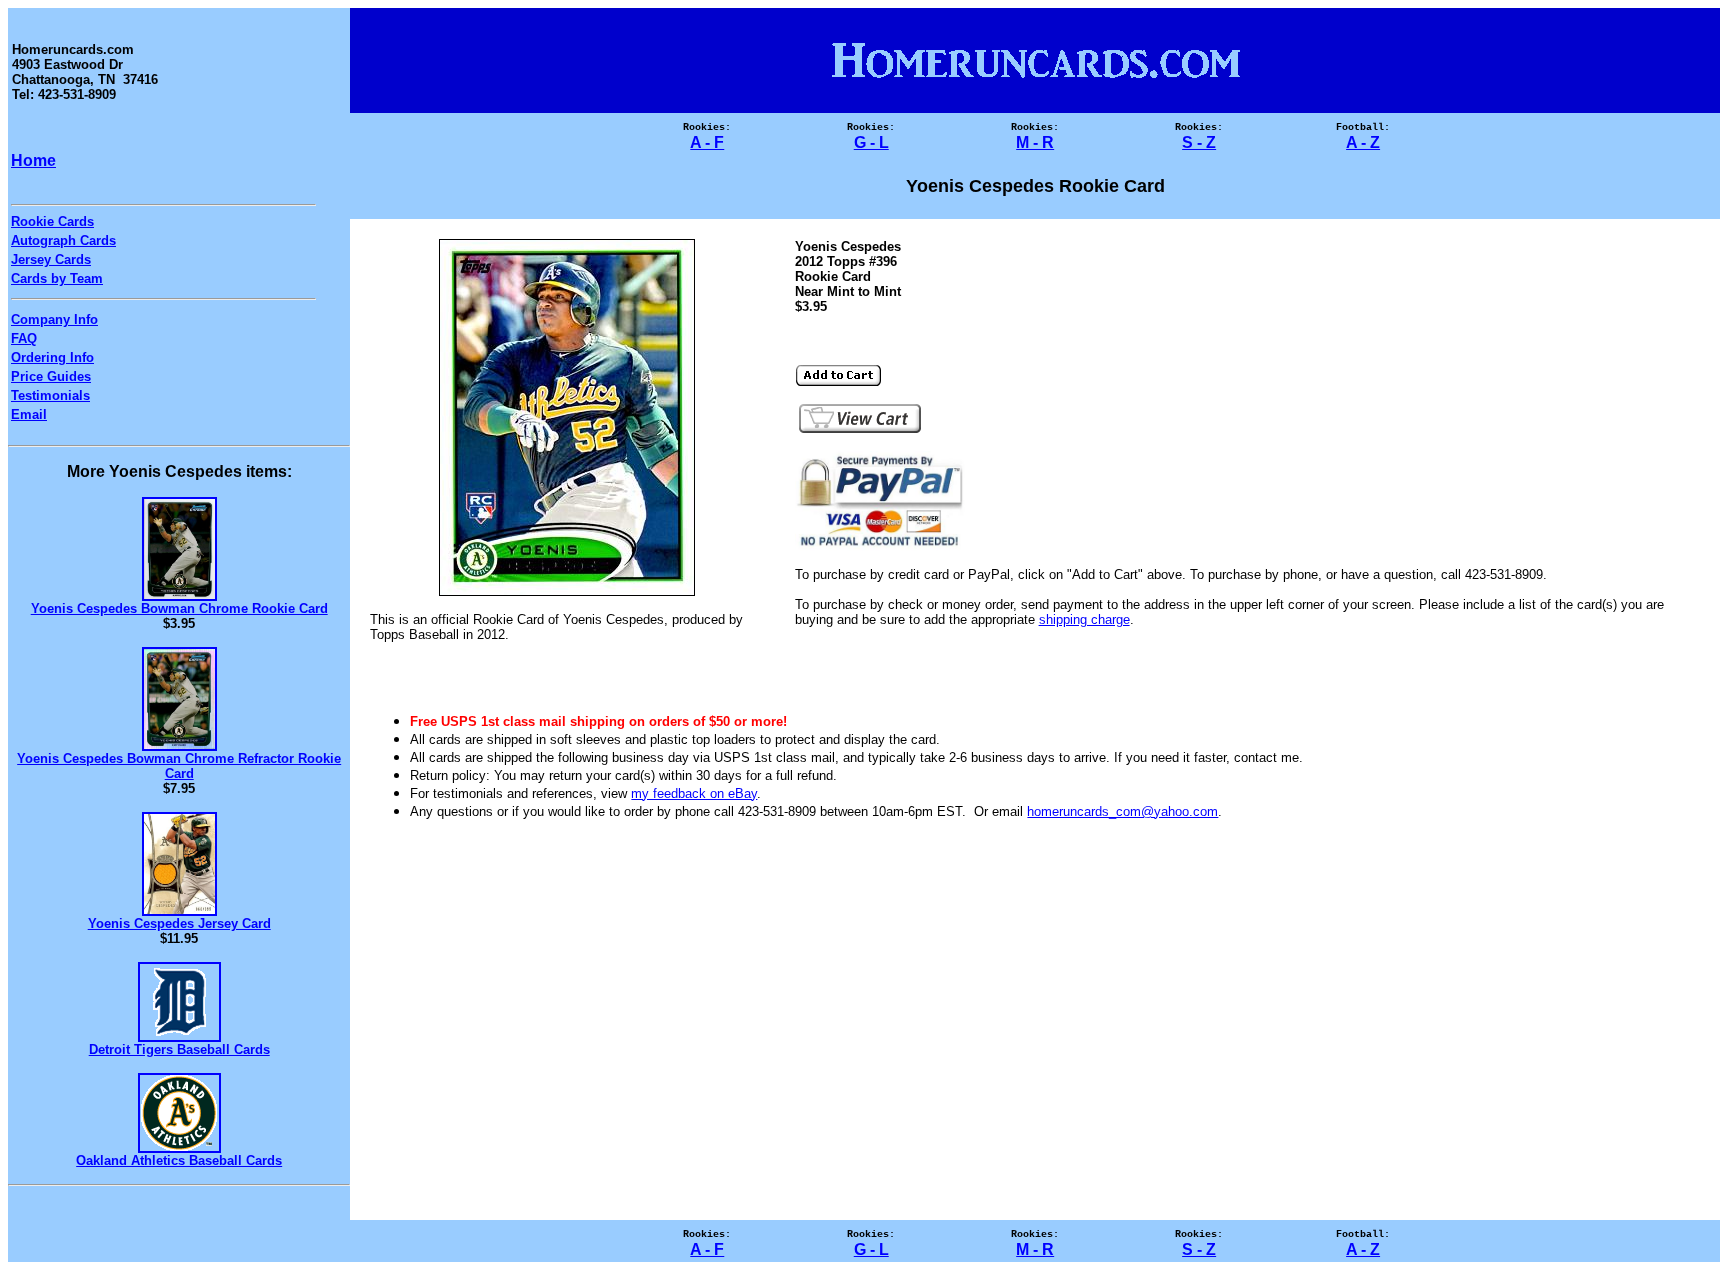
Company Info (54, 319)
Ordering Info (52, 357)
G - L (871, 142)
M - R (1035, 142)
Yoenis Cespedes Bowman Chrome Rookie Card (179, 608)
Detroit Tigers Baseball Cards (179, 1049)
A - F (707, 142)
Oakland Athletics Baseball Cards (179, 1160)
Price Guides (51, 376)
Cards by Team (57, 278)
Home (33, 160)
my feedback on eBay (694, 793)
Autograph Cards (63, 240)
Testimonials (50, 395)
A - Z (1363, 142)
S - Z (1199, 142)
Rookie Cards (52, 221)
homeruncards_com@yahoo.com (1122, 811)
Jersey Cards (51, 259)
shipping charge (1084, 619)
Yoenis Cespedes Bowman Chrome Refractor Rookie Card (179, 766)
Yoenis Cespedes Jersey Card (179, 923)
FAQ (24, 338)
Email (29, 414)
